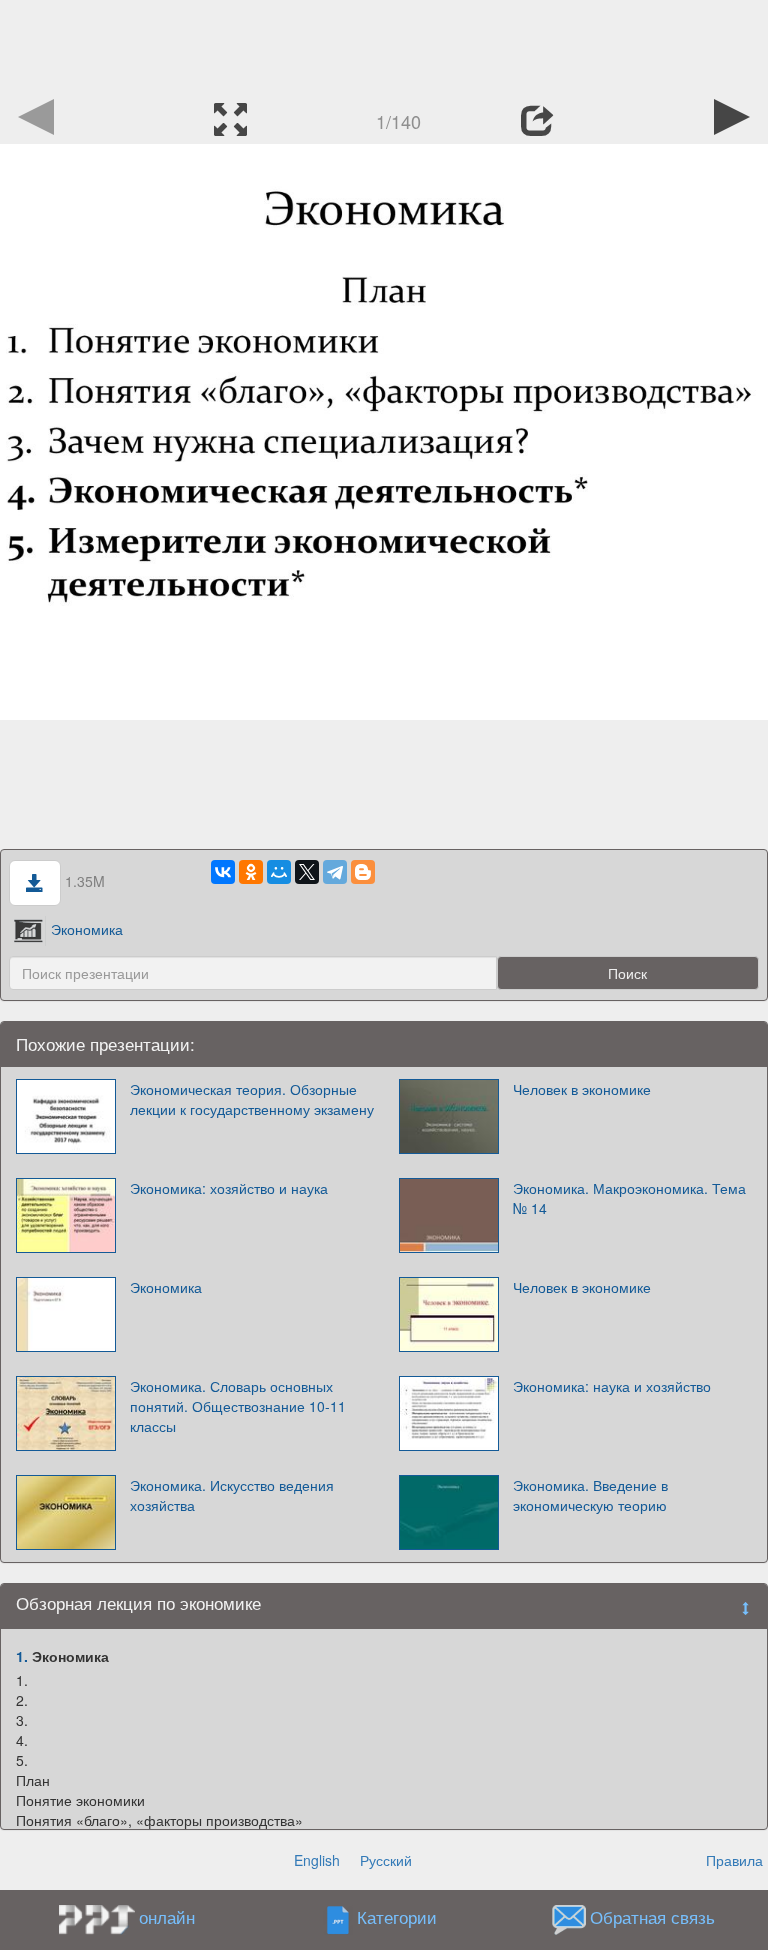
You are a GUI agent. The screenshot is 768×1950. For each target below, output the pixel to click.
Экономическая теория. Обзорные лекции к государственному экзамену (252, 1099)
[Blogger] (363, 872)
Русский (386, 1860)
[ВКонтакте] (223, 872)
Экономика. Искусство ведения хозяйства (232, 1495)
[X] (307, 872)
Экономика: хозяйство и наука (229, 1188)
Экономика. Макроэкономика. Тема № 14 (629, 1198)
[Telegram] (335, 872)
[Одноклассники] (251, 872)
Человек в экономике (582, 1089)
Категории (397, 1918)
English (317, 1860)
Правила (734, 1860)
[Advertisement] (384, 45)
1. (22, 1656)
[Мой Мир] (279, 872)
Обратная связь (652, 1918)
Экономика (87, 929)
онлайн (167, 1917)
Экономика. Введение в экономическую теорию (590, 1495)
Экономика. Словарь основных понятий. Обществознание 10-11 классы (238, 1406)
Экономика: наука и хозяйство (612, 1386)
